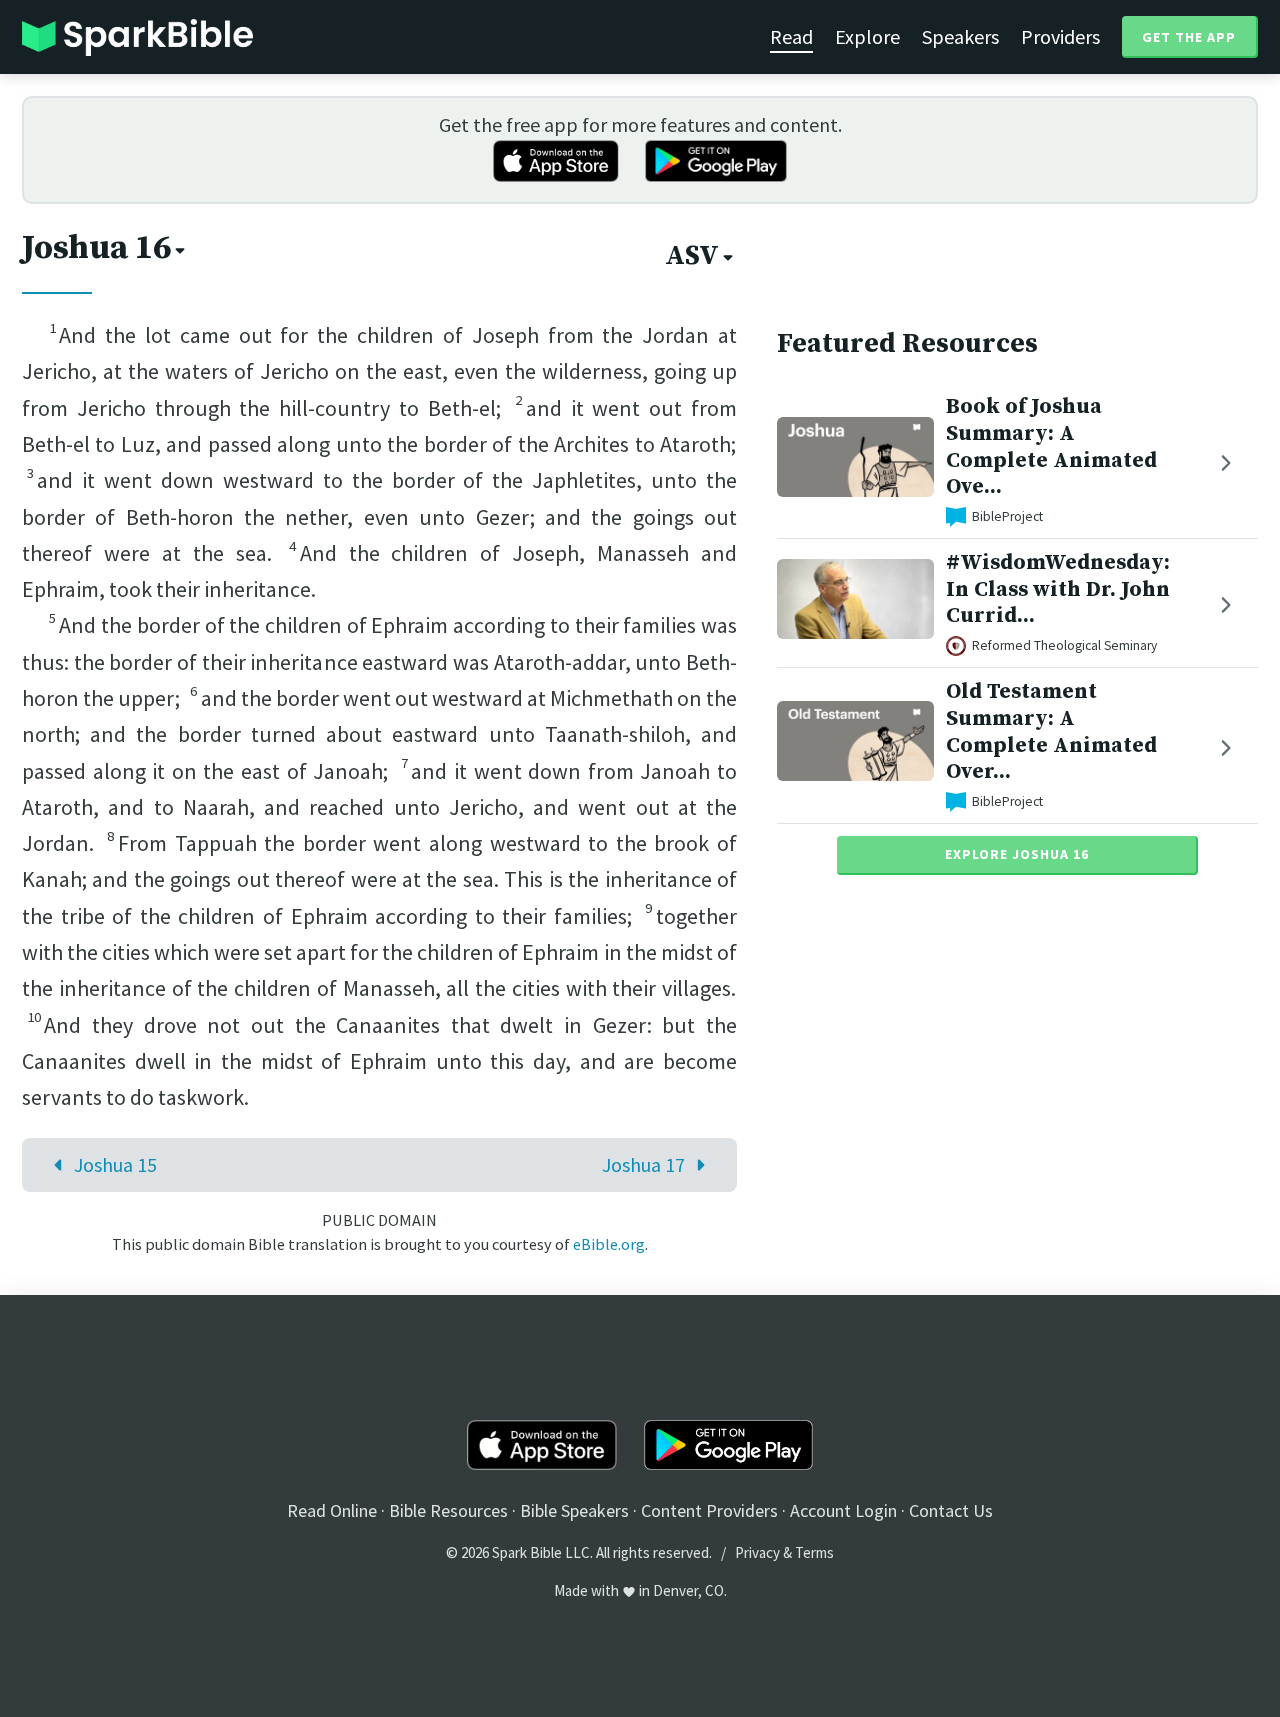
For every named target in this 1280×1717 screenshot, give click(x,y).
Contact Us (951, 1510)
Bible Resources (448, 1510)
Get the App (1189, 37)
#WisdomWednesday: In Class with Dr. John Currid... (1058, 589)
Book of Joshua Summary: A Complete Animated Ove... (1051, 446)
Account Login (843, 1510)
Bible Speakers (574, 1510)
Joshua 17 (643, 1164)
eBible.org (609, 1244)
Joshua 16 (96, 248)
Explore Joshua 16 (1017, 854)
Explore (867, 36)
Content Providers (709, 1510)
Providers (1060, 36)
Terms (814, 1552)
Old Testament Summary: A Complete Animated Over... (1051, 731)
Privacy (757, 1552)
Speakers (960, 36)
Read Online (332, 1510)
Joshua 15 (115, 1164)
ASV (692, 256)
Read (791, 36)
